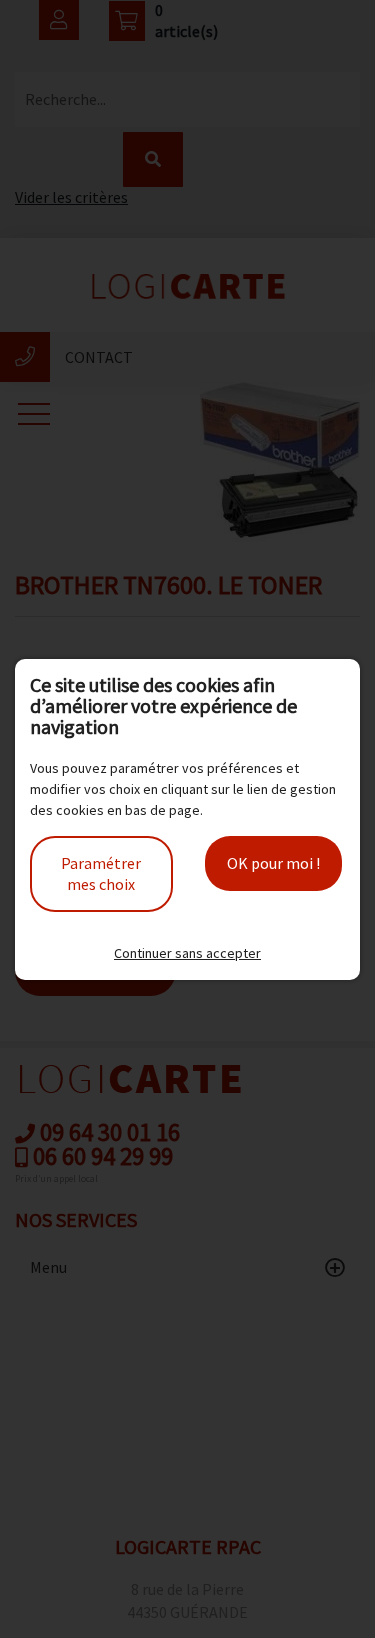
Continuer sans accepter (187, 953)
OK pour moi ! (273, 863)
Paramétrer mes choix (101, 873)
